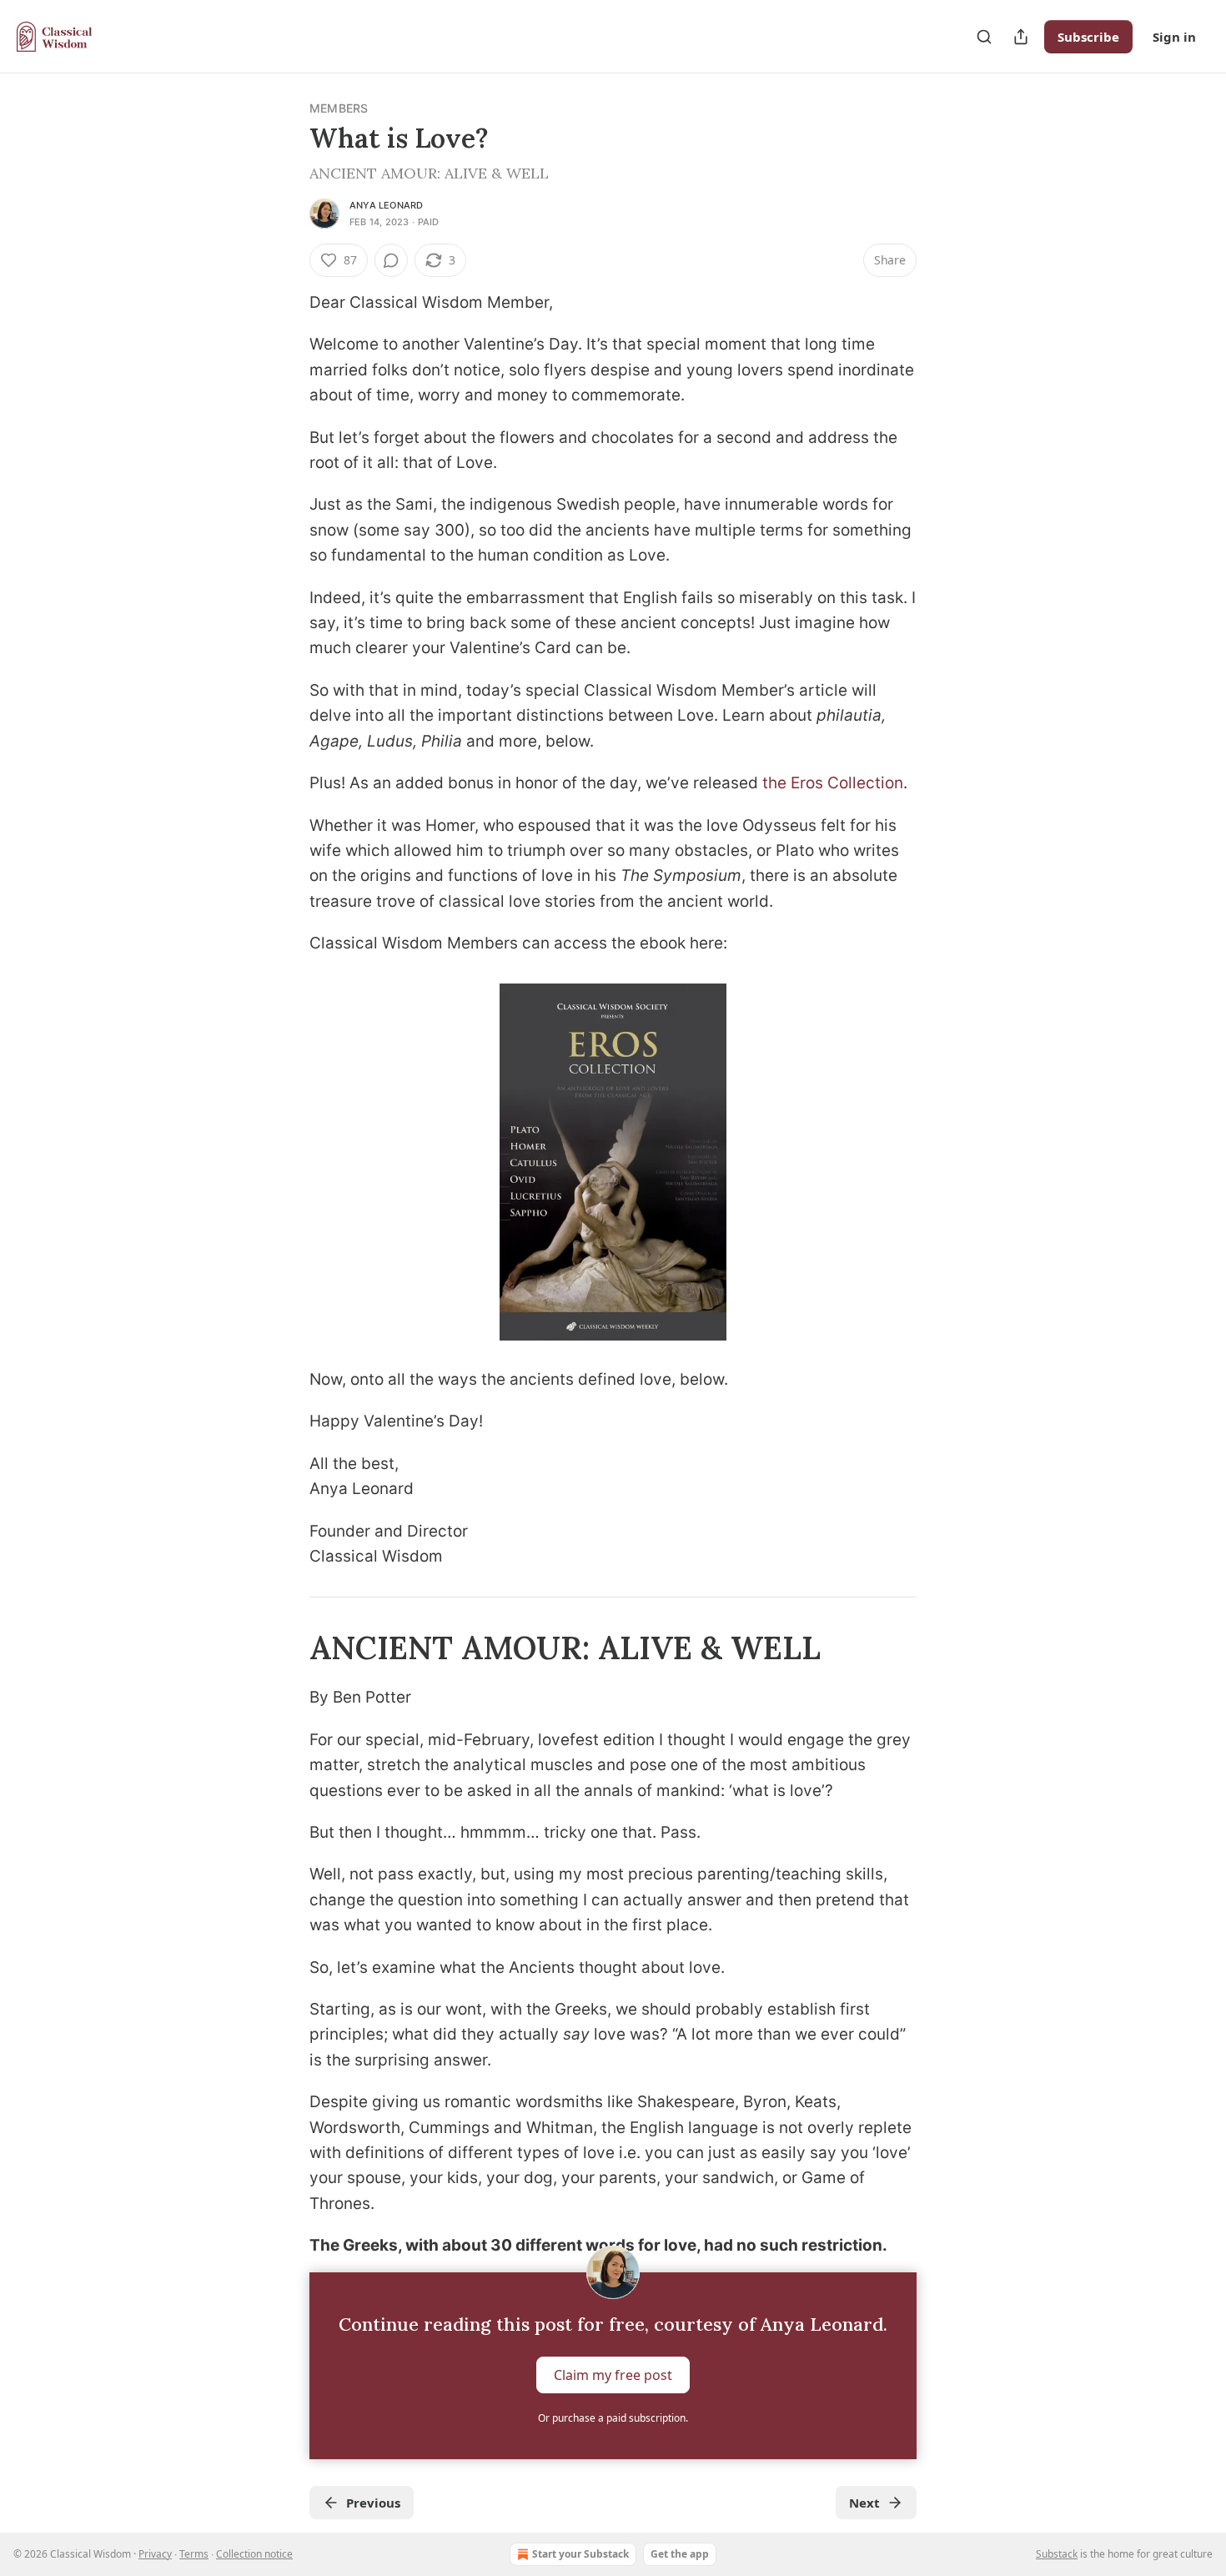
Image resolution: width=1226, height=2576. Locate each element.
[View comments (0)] (391, 260)
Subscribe (1088, 37)
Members (339, 108)
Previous (373, 2503)
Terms (194, 2554)
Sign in (1174, 37)
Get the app (680, 2554)
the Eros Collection (833, 783)
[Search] (984, 37)
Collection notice (254, 2554)
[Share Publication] (1021, 37)
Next (864, 2503)
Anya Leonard (386, 205)
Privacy (155, 2554)
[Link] (286, 1648)
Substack (1057, 2554)
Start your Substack (580, 2554)
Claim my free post (613, 2374)
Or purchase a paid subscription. (613, 2418)
